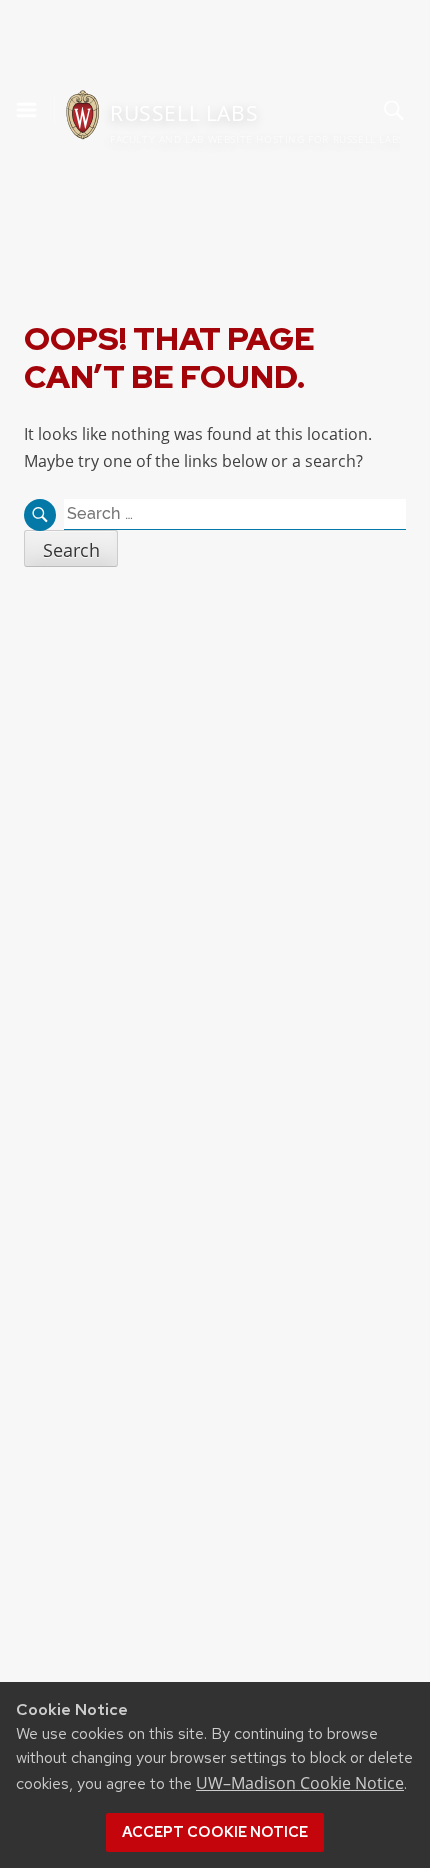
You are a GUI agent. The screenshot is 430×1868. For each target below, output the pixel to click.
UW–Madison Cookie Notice (300, 1783)
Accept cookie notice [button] (215, 1832)
